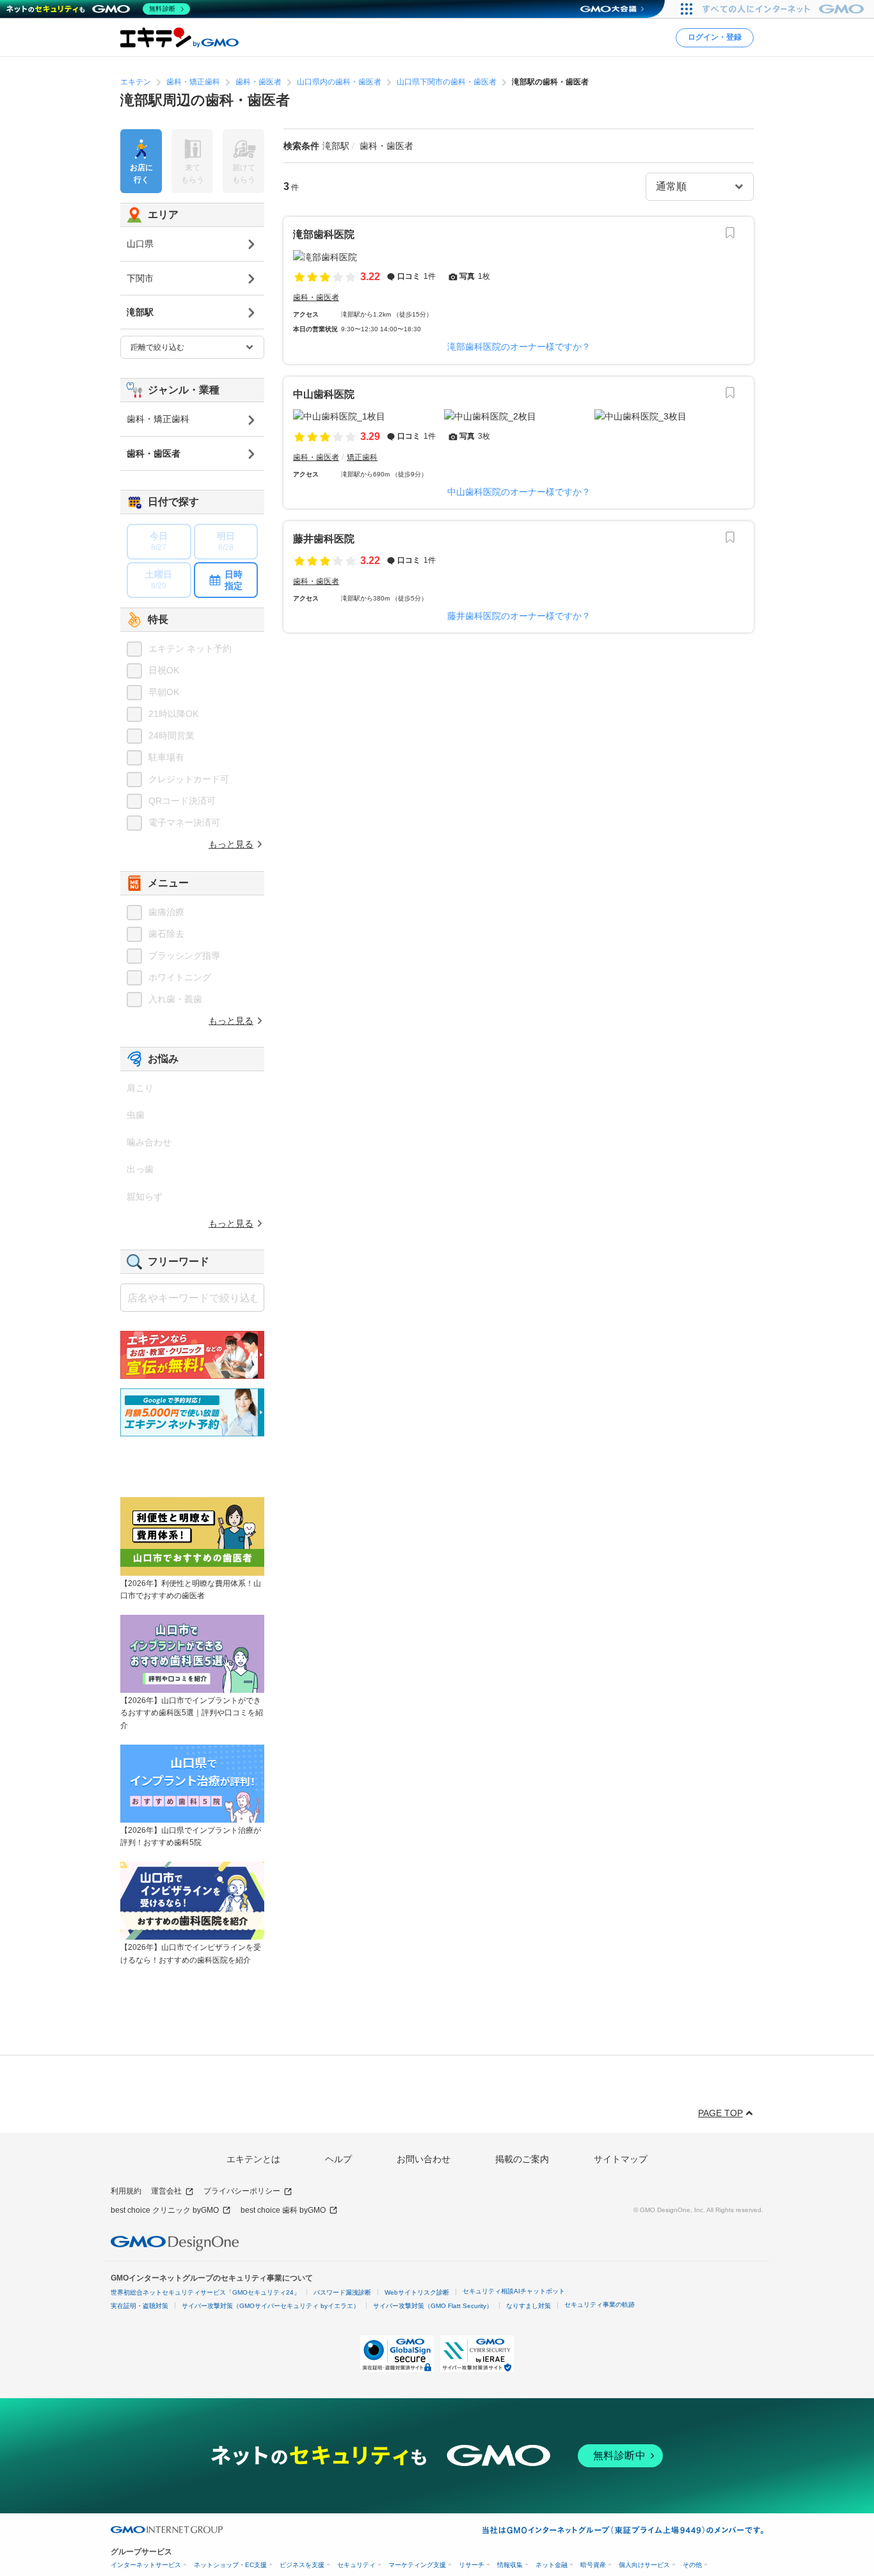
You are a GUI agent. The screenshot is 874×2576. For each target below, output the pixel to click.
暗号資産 (593, 2565)
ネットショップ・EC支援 (230, 2565)
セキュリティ (356, 2565)
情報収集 (510, 2565)
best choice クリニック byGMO (165, 2210)
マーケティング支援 (417, 2565)
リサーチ (472, 2565)
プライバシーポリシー (242, 2191)
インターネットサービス (146, 2565)
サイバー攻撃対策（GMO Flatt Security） (433, 2306)
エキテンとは (253, 2159)
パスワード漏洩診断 (342, 2292)
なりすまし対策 (528, 2306)
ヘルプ (338, 2159)
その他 (692, 2565)
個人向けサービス (644, 2565)
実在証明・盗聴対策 (139, 2306)
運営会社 (166, 2191)
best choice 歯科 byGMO (283, 2210)
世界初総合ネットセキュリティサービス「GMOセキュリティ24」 (205, 2292)
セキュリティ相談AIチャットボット (514, 2291)
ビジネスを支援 (302, 2565)
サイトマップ (621, 2159)
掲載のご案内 (522, 2159)
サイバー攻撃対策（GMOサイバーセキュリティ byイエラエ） (271, 2306)
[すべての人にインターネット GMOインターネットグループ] (785, 9)
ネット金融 (552, 2565)
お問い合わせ (424, 2159)
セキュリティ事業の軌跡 (600, 2305)
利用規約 (126, 2191)
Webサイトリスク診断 (417, 2292)
